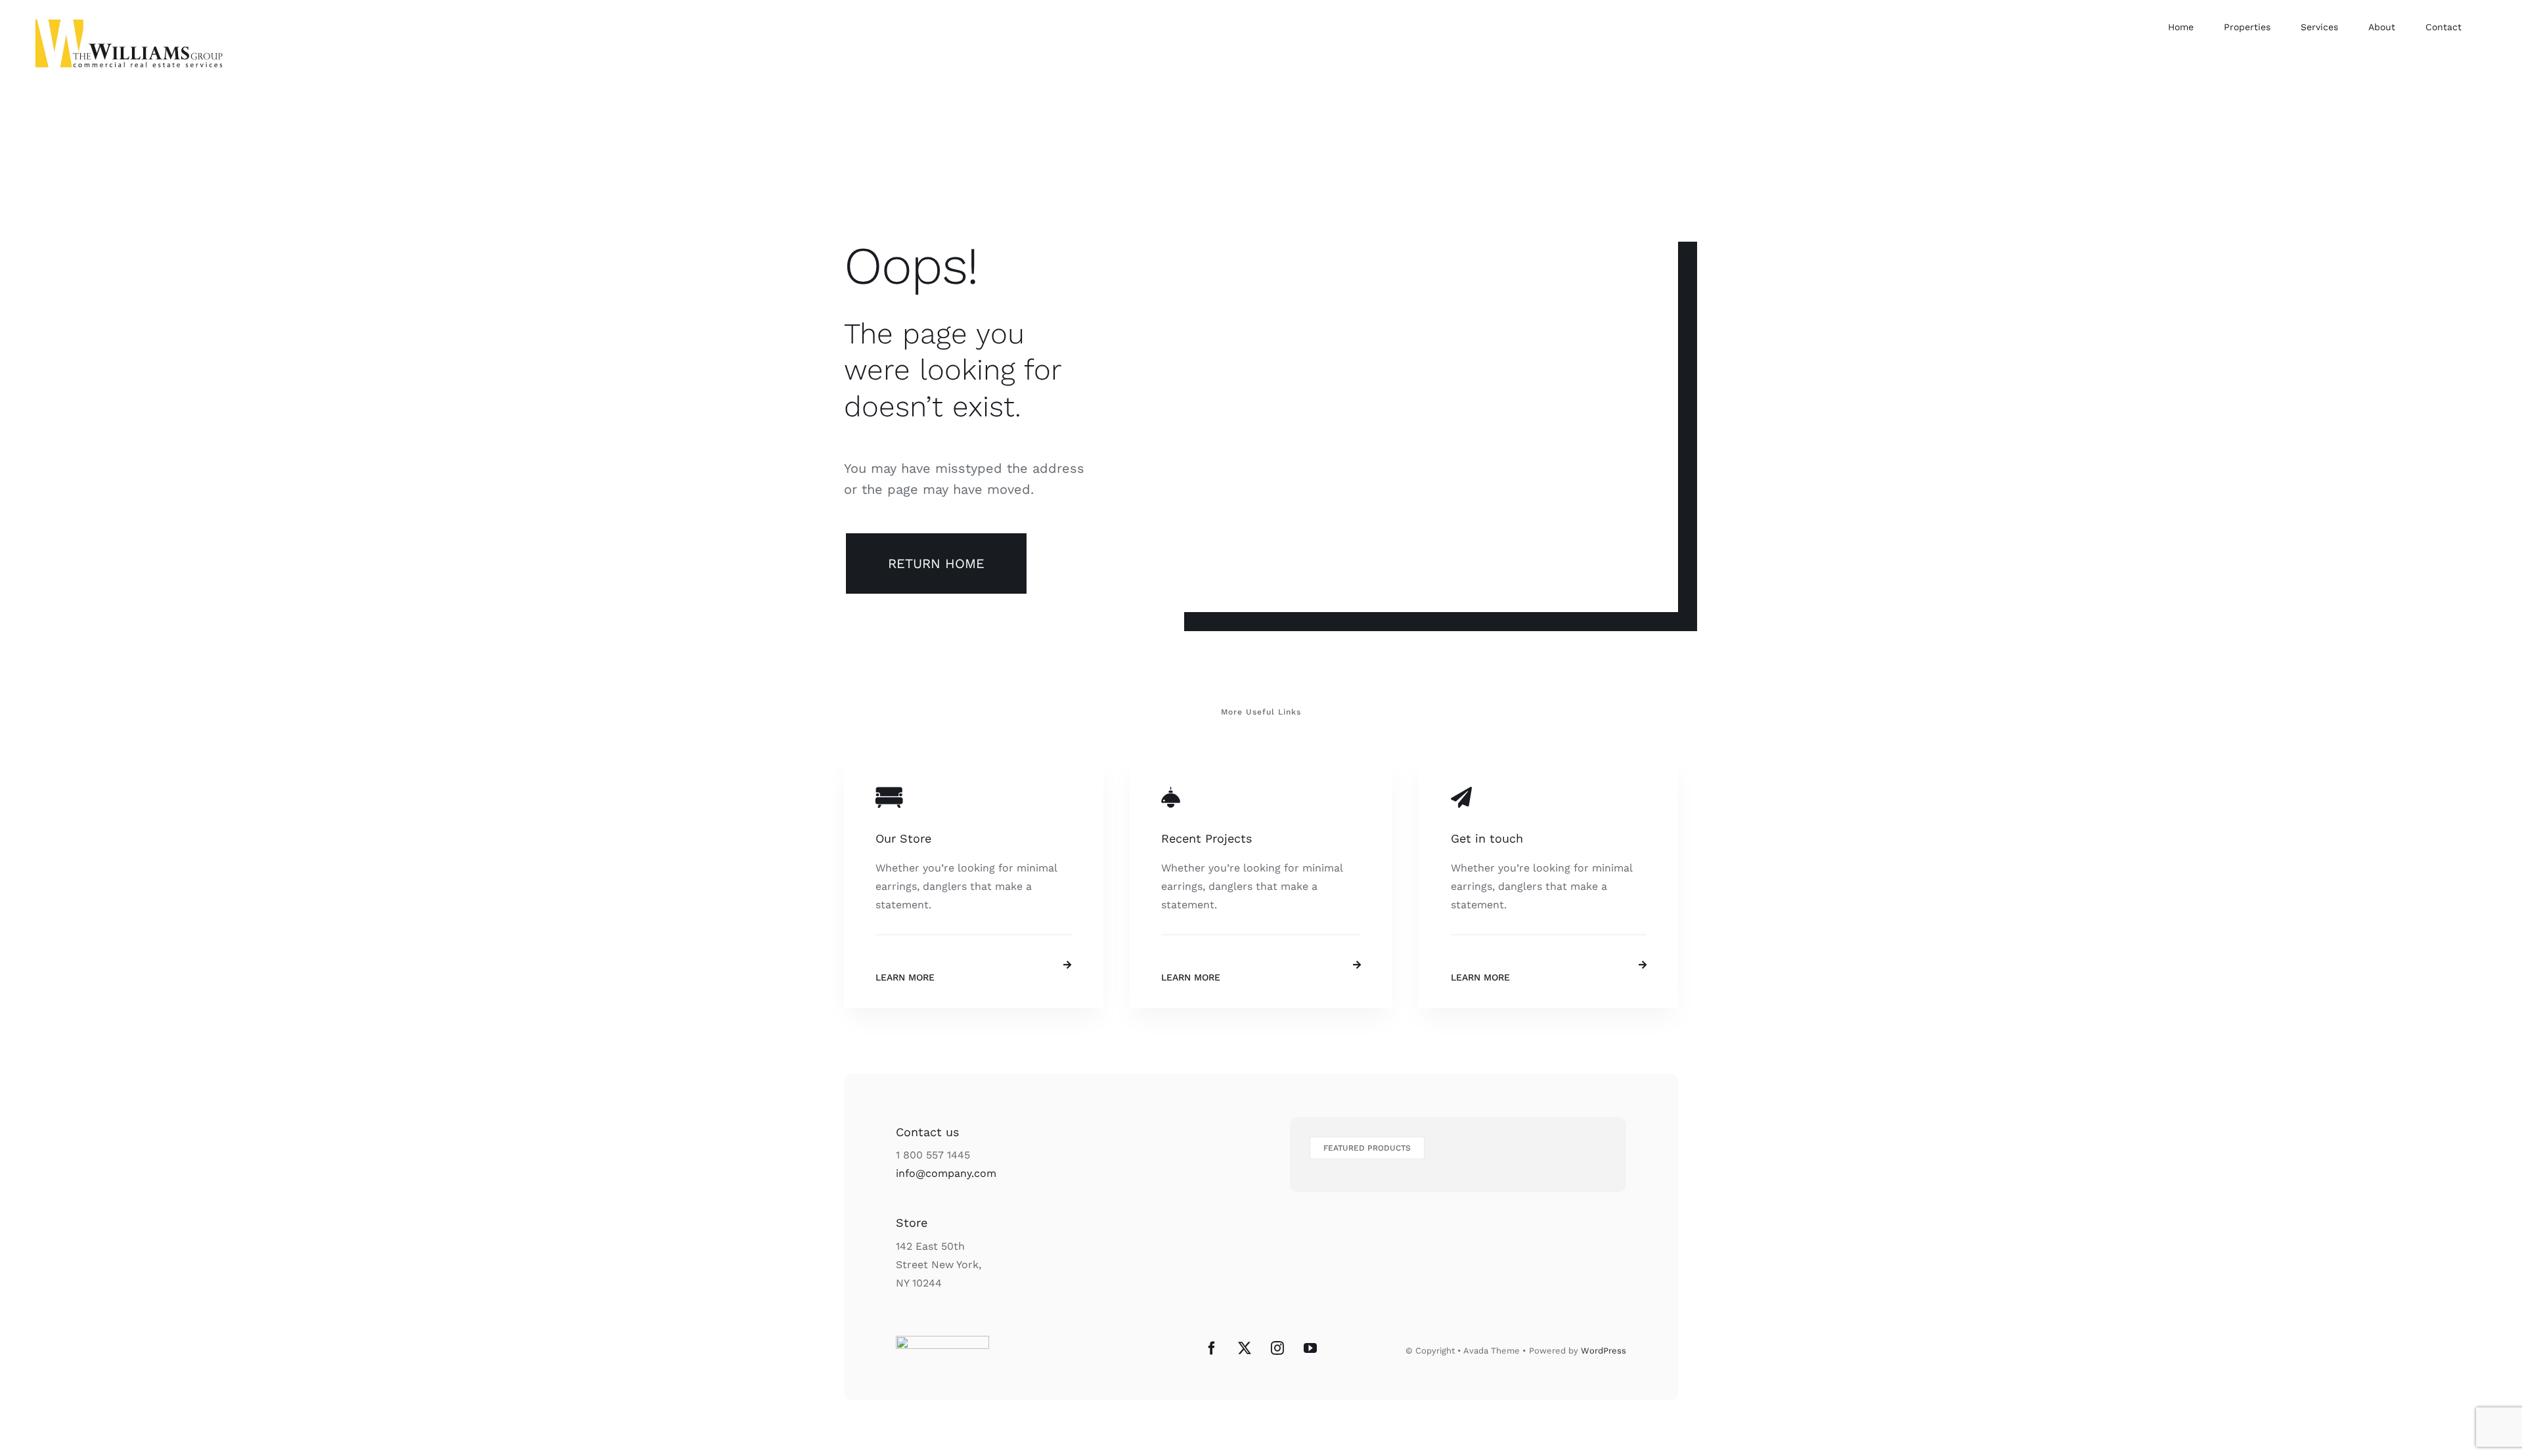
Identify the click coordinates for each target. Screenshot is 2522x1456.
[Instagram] (1277, 1348)
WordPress (1604, 1351)
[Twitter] (1245, 1348)
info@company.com (946, 1173)
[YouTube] (1310, 1348)
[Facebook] (1212, 1348)
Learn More (905, 977)
